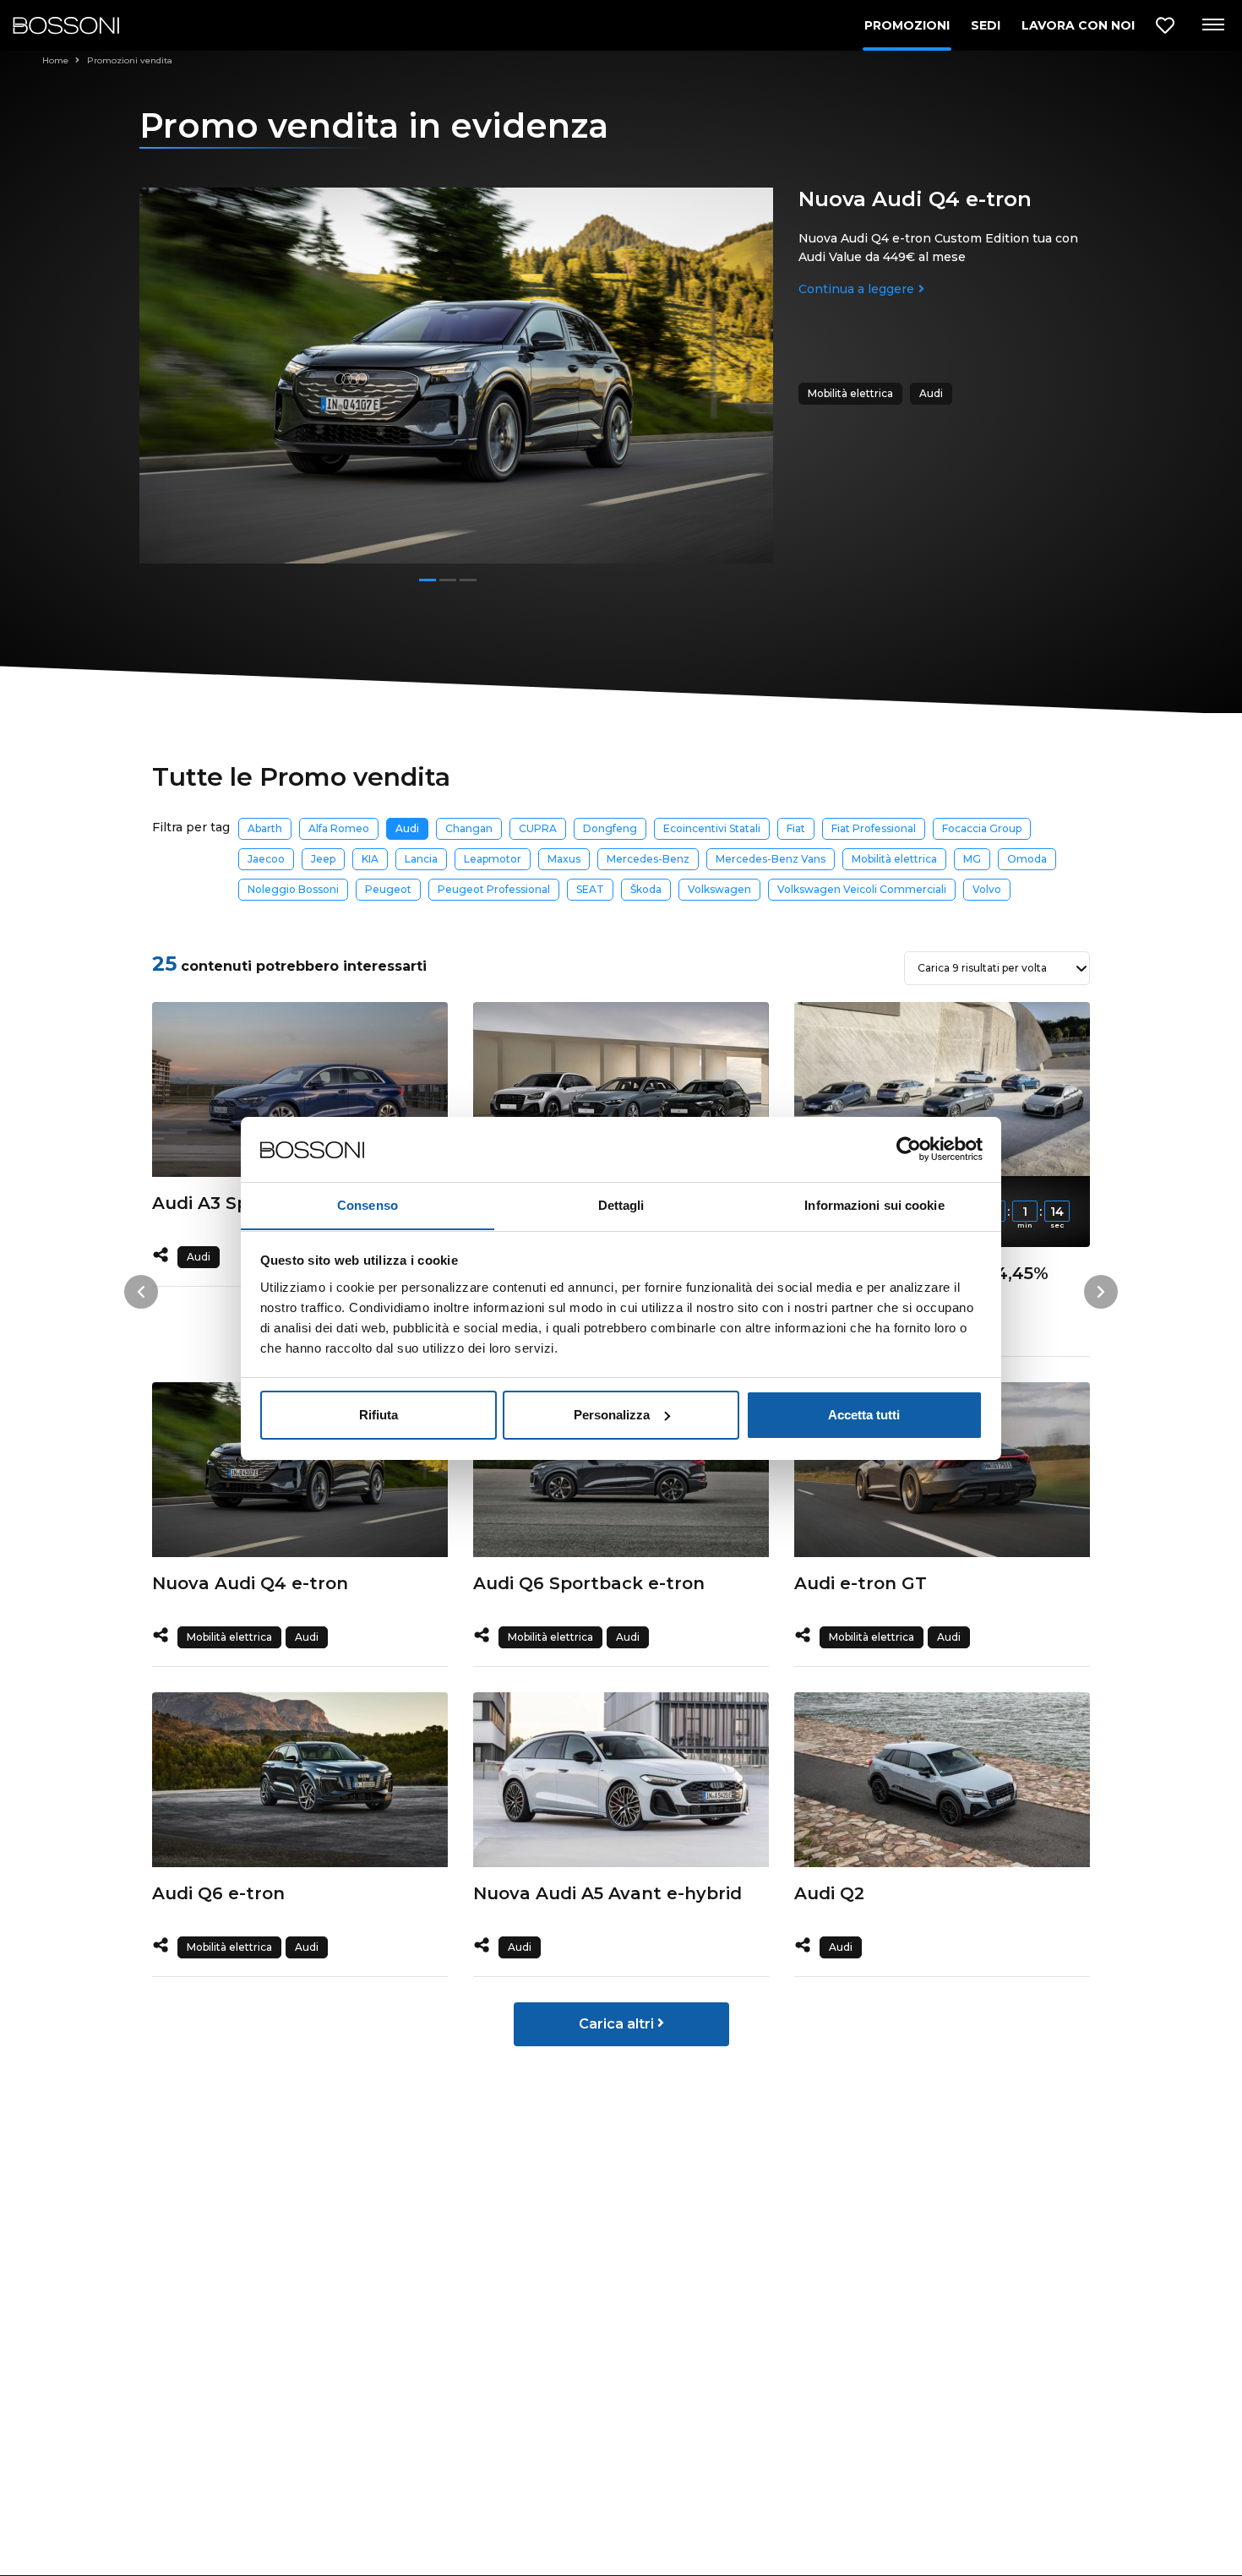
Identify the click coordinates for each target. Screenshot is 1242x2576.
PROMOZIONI (907, 25)
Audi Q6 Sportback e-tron (589, 1583)
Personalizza (612, 1415)
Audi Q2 (829, 1893)
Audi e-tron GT (861, 1583)
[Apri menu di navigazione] (1212, 25)
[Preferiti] (1165, 26)
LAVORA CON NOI (1078, 25)
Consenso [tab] (368, 1204)
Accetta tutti (864, 1415)
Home (57, 60)
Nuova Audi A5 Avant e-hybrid (607, 1893)
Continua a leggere (856, 289)
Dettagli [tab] (621, 1204)
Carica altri (618, 2024)
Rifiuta (379, 1415)
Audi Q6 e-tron (218, 1893)
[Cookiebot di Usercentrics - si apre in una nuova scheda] (909, 1149)
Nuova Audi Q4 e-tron (250, 1583)
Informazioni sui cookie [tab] (874, 1204)
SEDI (986, 25)
